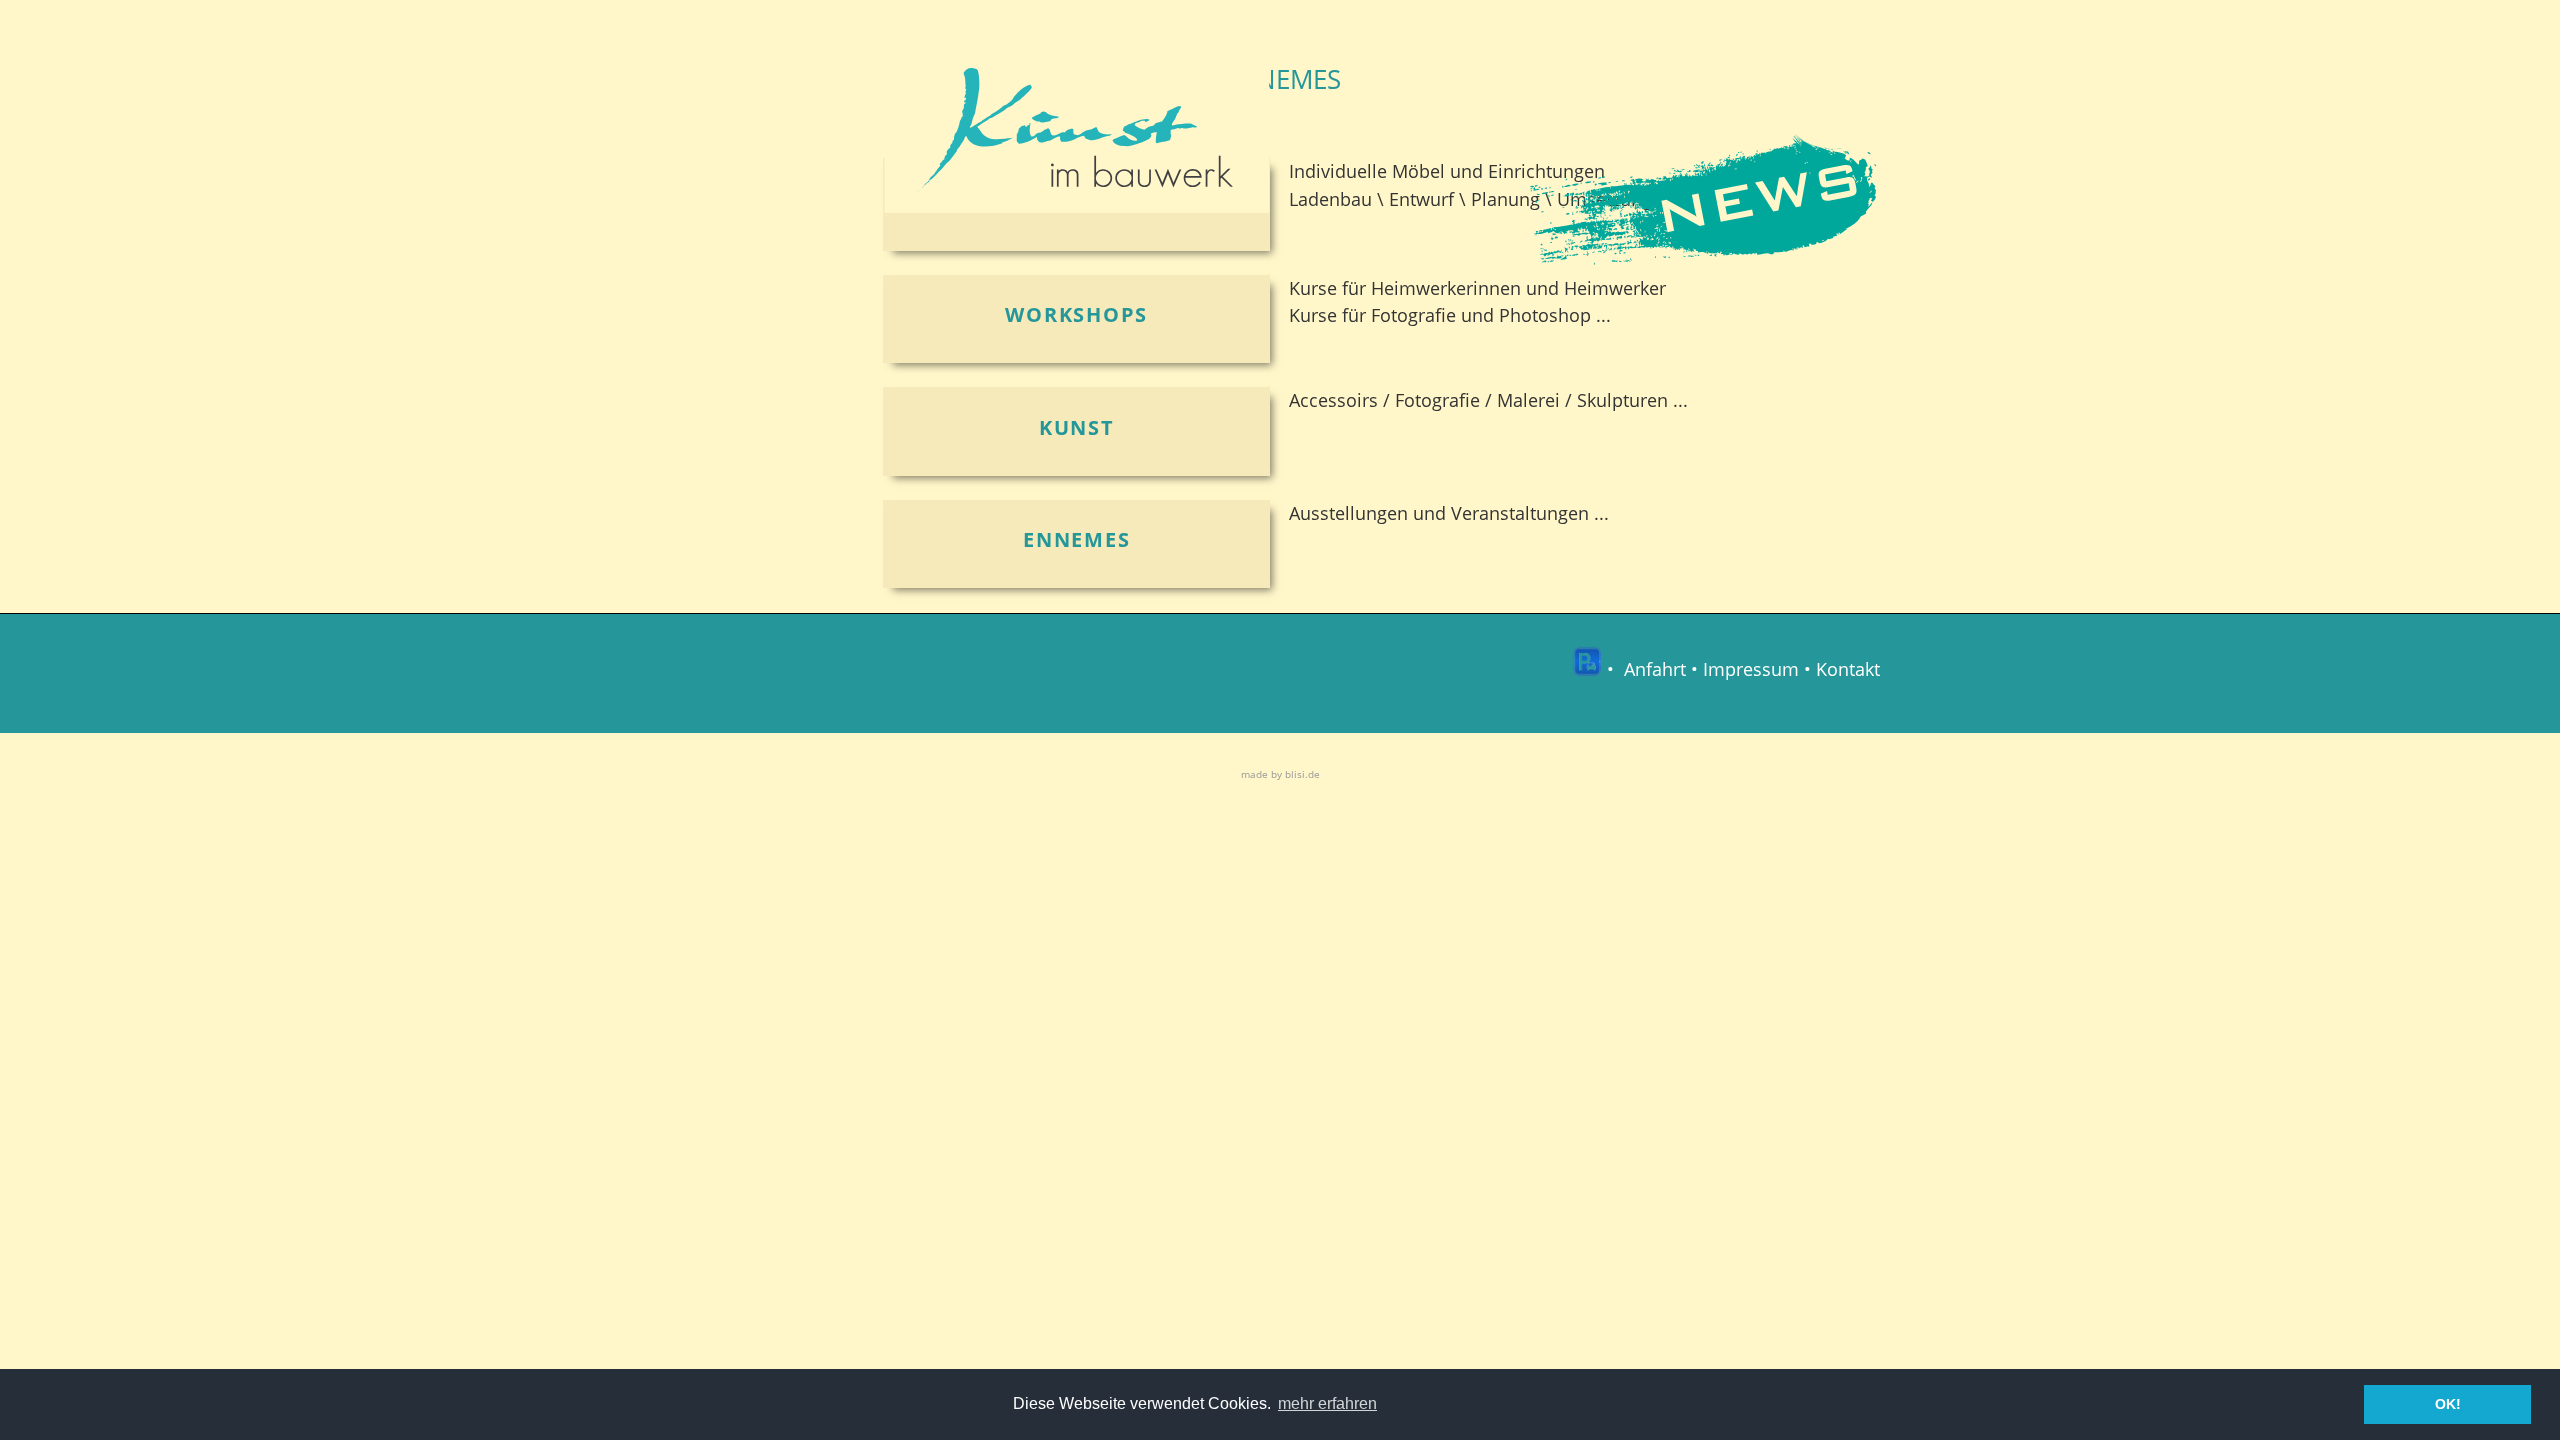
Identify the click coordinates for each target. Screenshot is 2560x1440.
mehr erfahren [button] (1327, 1403)
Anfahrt (1655, 670)
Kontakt (1848, 670)
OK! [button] (2448, 1404)
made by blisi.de (1280, 774)
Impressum (1751, 670)
